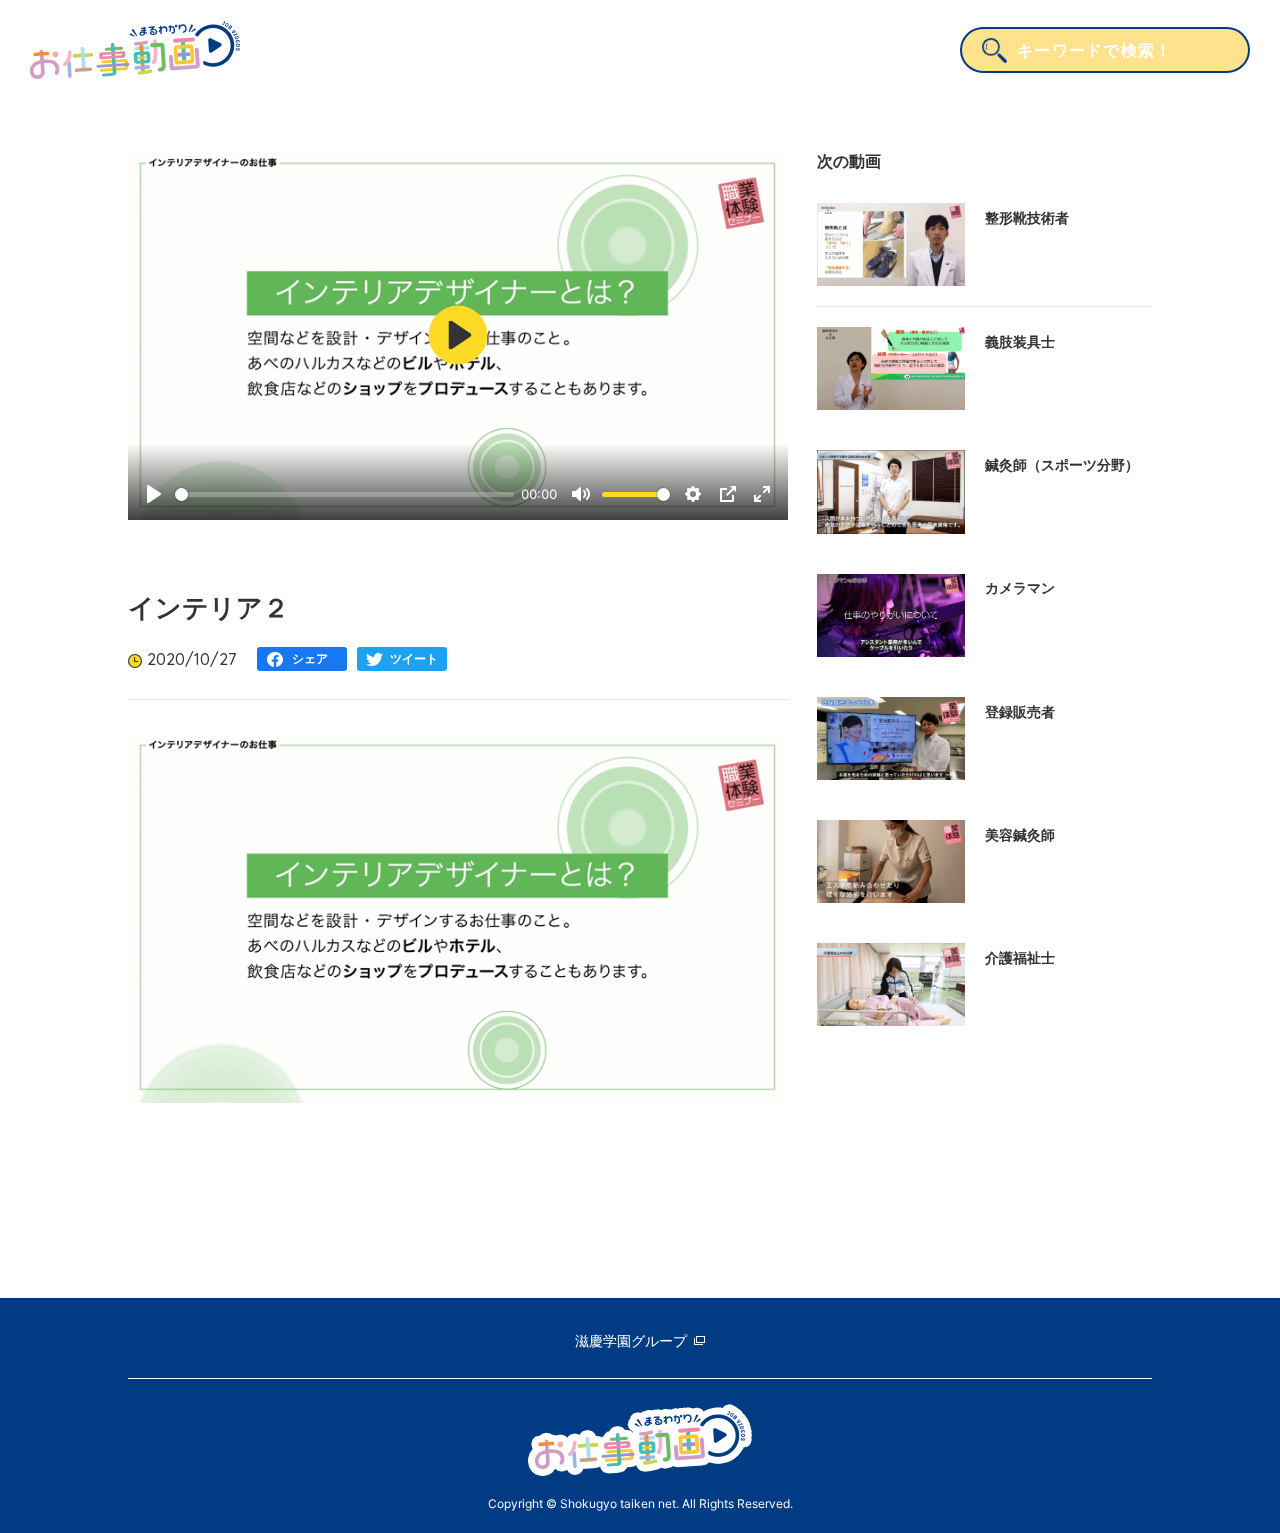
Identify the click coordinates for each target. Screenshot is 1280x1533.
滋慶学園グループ (631, 1340)
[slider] (344, 494)
